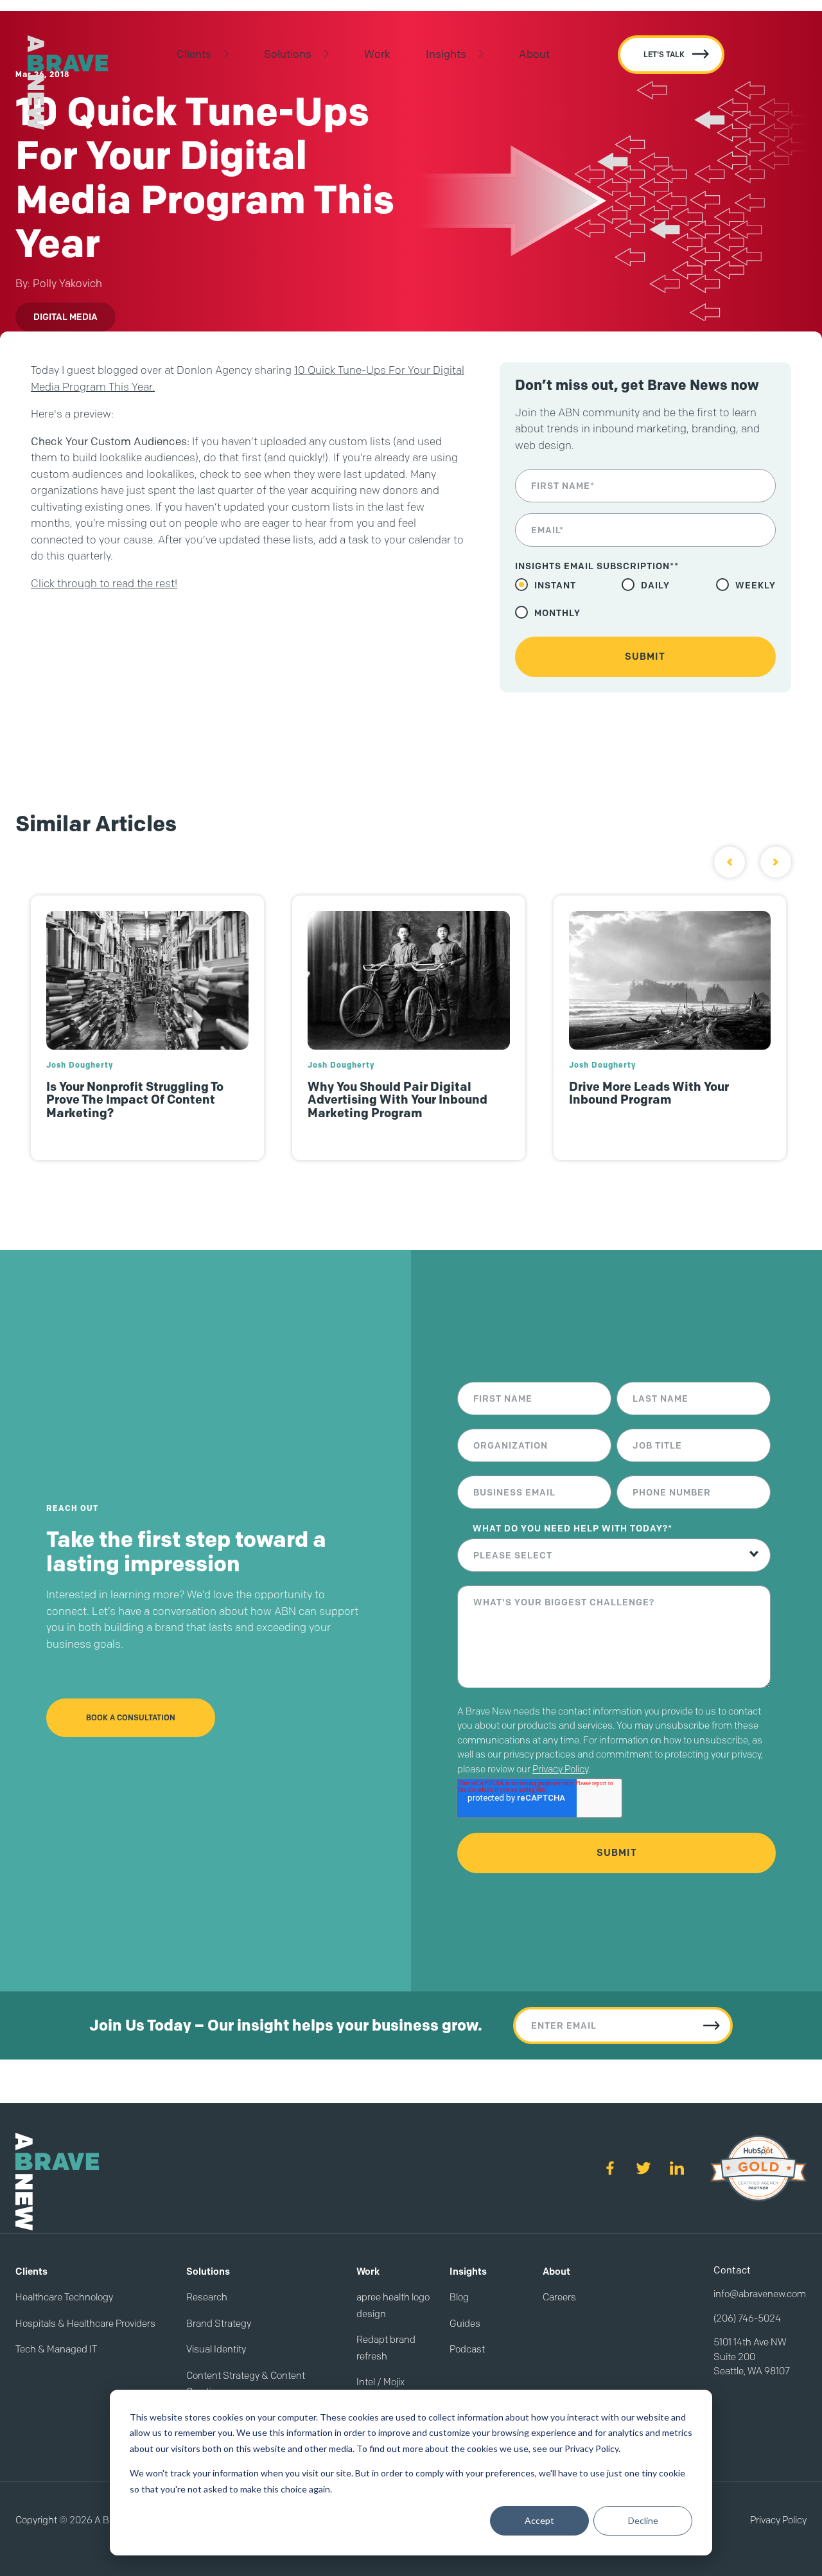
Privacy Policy (560, 1769)
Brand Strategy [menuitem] (219, 2324)
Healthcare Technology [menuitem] (64, 2297)
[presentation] (730, 862)
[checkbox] (645, 599)
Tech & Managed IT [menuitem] (56, 2349)
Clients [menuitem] (194, 54)
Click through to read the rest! (104, 583)
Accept (539, 2520)
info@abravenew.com (760, 2294)
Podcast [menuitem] (467, 2349)
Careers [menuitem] (559, 2297)
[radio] (546, 585)
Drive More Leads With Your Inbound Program (649, 1093)
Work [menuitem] (377, 54)
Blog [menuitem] (459, 2297)
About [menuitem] (534, 54)
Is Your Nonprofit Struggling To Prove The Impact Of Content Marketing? (135, 1100)
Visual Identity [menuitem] (216, 2349)
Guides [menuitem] (465, 2324)
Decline (643, 2520)
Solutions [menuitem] (288, 54)
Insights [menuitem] (446, 54)
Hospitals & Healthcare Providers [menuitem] (85, 2324)
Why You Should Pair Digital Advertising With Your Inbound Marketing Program (398, 1100)
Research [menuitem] (207, 2297)
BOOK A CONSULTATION (131, 1717)
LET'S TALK (664, 54)
